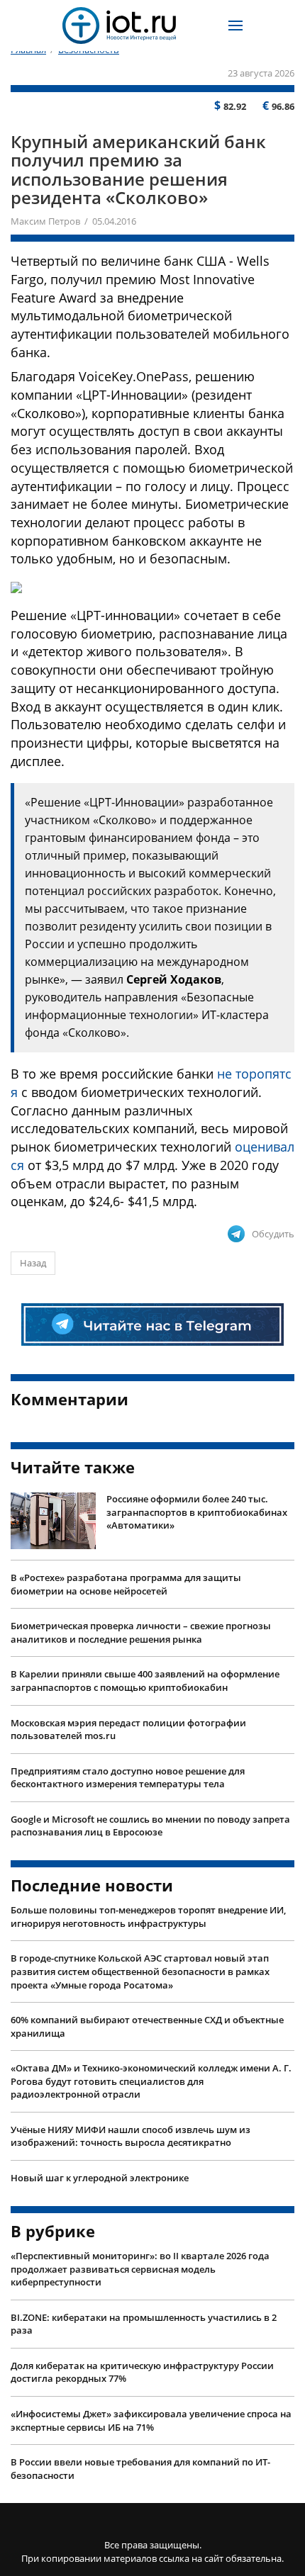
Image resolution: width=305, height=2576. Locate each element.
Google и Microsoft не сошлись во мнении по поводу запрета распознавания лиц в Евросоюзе (150, 1826)
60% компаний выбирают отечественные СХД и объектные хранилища (147, 2026)
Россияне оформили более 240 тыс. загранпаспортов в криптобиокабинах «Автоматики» (197, 1512)
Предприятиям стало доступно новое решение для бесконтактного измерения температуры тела (128, 1778)
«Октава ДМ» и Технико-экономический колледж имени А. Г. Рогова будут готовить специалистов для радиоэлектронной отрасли (151, 2081)
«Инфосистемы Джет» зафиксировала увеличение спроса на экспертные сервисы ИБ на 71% (151, 2420)
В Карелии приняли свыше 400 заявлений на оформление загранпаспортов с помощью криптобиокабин (145, 1681)
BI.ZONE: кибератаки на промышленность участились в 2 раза (144, 2324)
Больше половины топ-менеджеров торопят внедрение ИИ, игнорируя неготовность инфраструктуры (148, 1917)
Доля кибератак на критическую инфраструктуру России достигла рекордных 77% (142, 2372)
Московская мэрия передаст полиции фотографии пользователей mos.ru (128, 1729)
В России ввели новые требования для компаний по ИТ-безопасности (140, 2469)
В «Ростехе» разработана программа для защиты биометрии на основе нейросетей (126, 1584)
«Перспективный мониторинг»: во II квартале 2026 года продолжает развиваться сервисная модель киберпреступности (140, 2269)
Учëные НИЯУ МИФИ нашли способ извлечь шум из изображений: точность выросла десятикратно (131, 2136)
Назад (33, 1263)
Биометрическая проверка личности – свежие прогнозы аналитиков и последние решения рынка (141, 1632)
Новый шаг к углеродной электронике (100, 2178)
